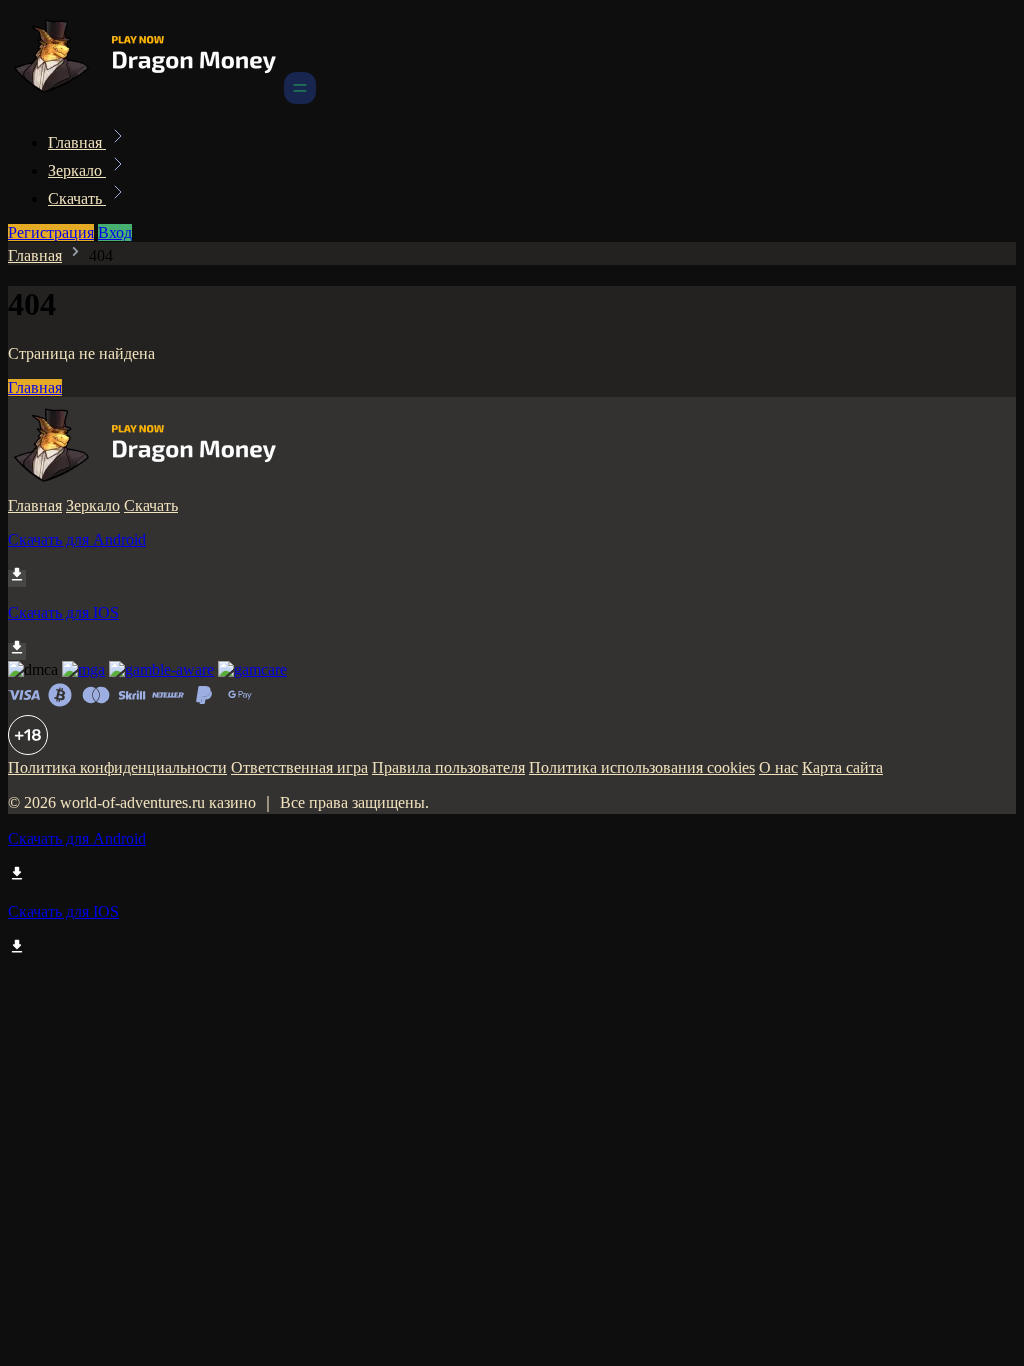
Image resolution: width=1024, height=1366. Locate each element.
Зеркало (77, 170)
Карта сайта (842, 767)
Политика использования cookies (642, 767)
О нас (778, 767)
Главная (77, 142)
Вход (115, 232)
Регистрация (51, 232)
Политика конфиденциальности (117, 767)
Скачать (77, 198)
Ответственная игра (299, 767)
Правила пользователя (448, 767)
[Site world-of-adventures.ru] (144, 98)
